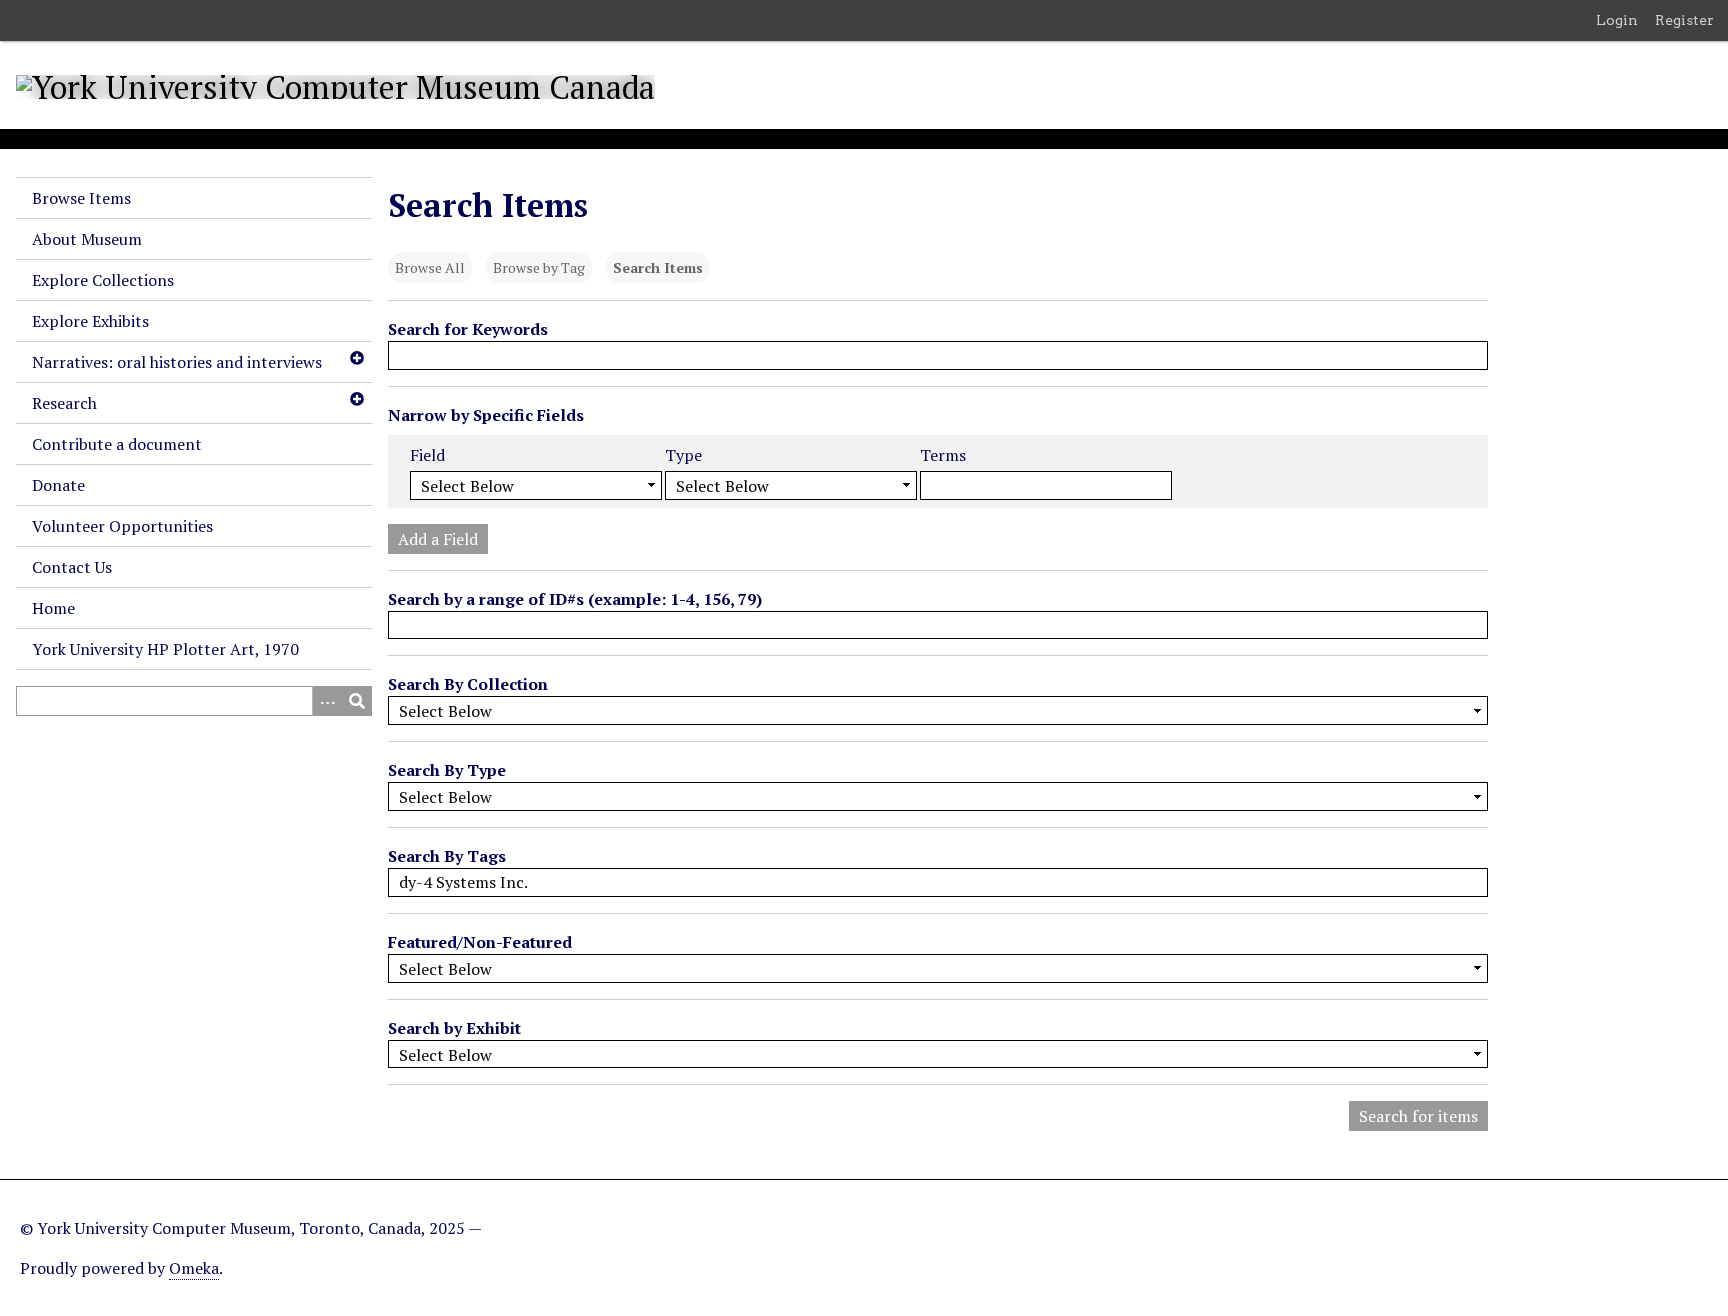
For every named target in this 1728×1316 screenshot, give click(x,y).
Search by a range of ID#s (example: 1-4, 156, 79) (575, 599)
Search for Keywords (468, 329)
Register (1684, 20)
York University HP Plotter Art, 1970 (165, 649)
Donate (58, 485)
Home (53, 608)
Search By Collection (468, 684)
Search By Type (447, 770)
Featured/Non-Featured (480, 942)
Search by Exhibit (454, 1028)
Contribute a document (117, 444)
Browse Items (81, 198)
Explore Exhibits (90, 321)
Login (1617, 20)
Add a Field (438, 539)
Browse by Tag (539, 267)
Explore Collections (103, 280)
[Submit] (357, 701)
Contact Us (72, 567)
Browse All (430, 267)
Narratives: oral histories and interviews (177, 362)
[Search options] (327, 701)
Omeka (194, 1268)
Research (64, 403)
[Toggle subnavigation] (356, 358)
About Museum (87, 239)
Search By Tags (447, 856)
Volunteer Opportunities (122, 526)
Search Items (658, 267)
